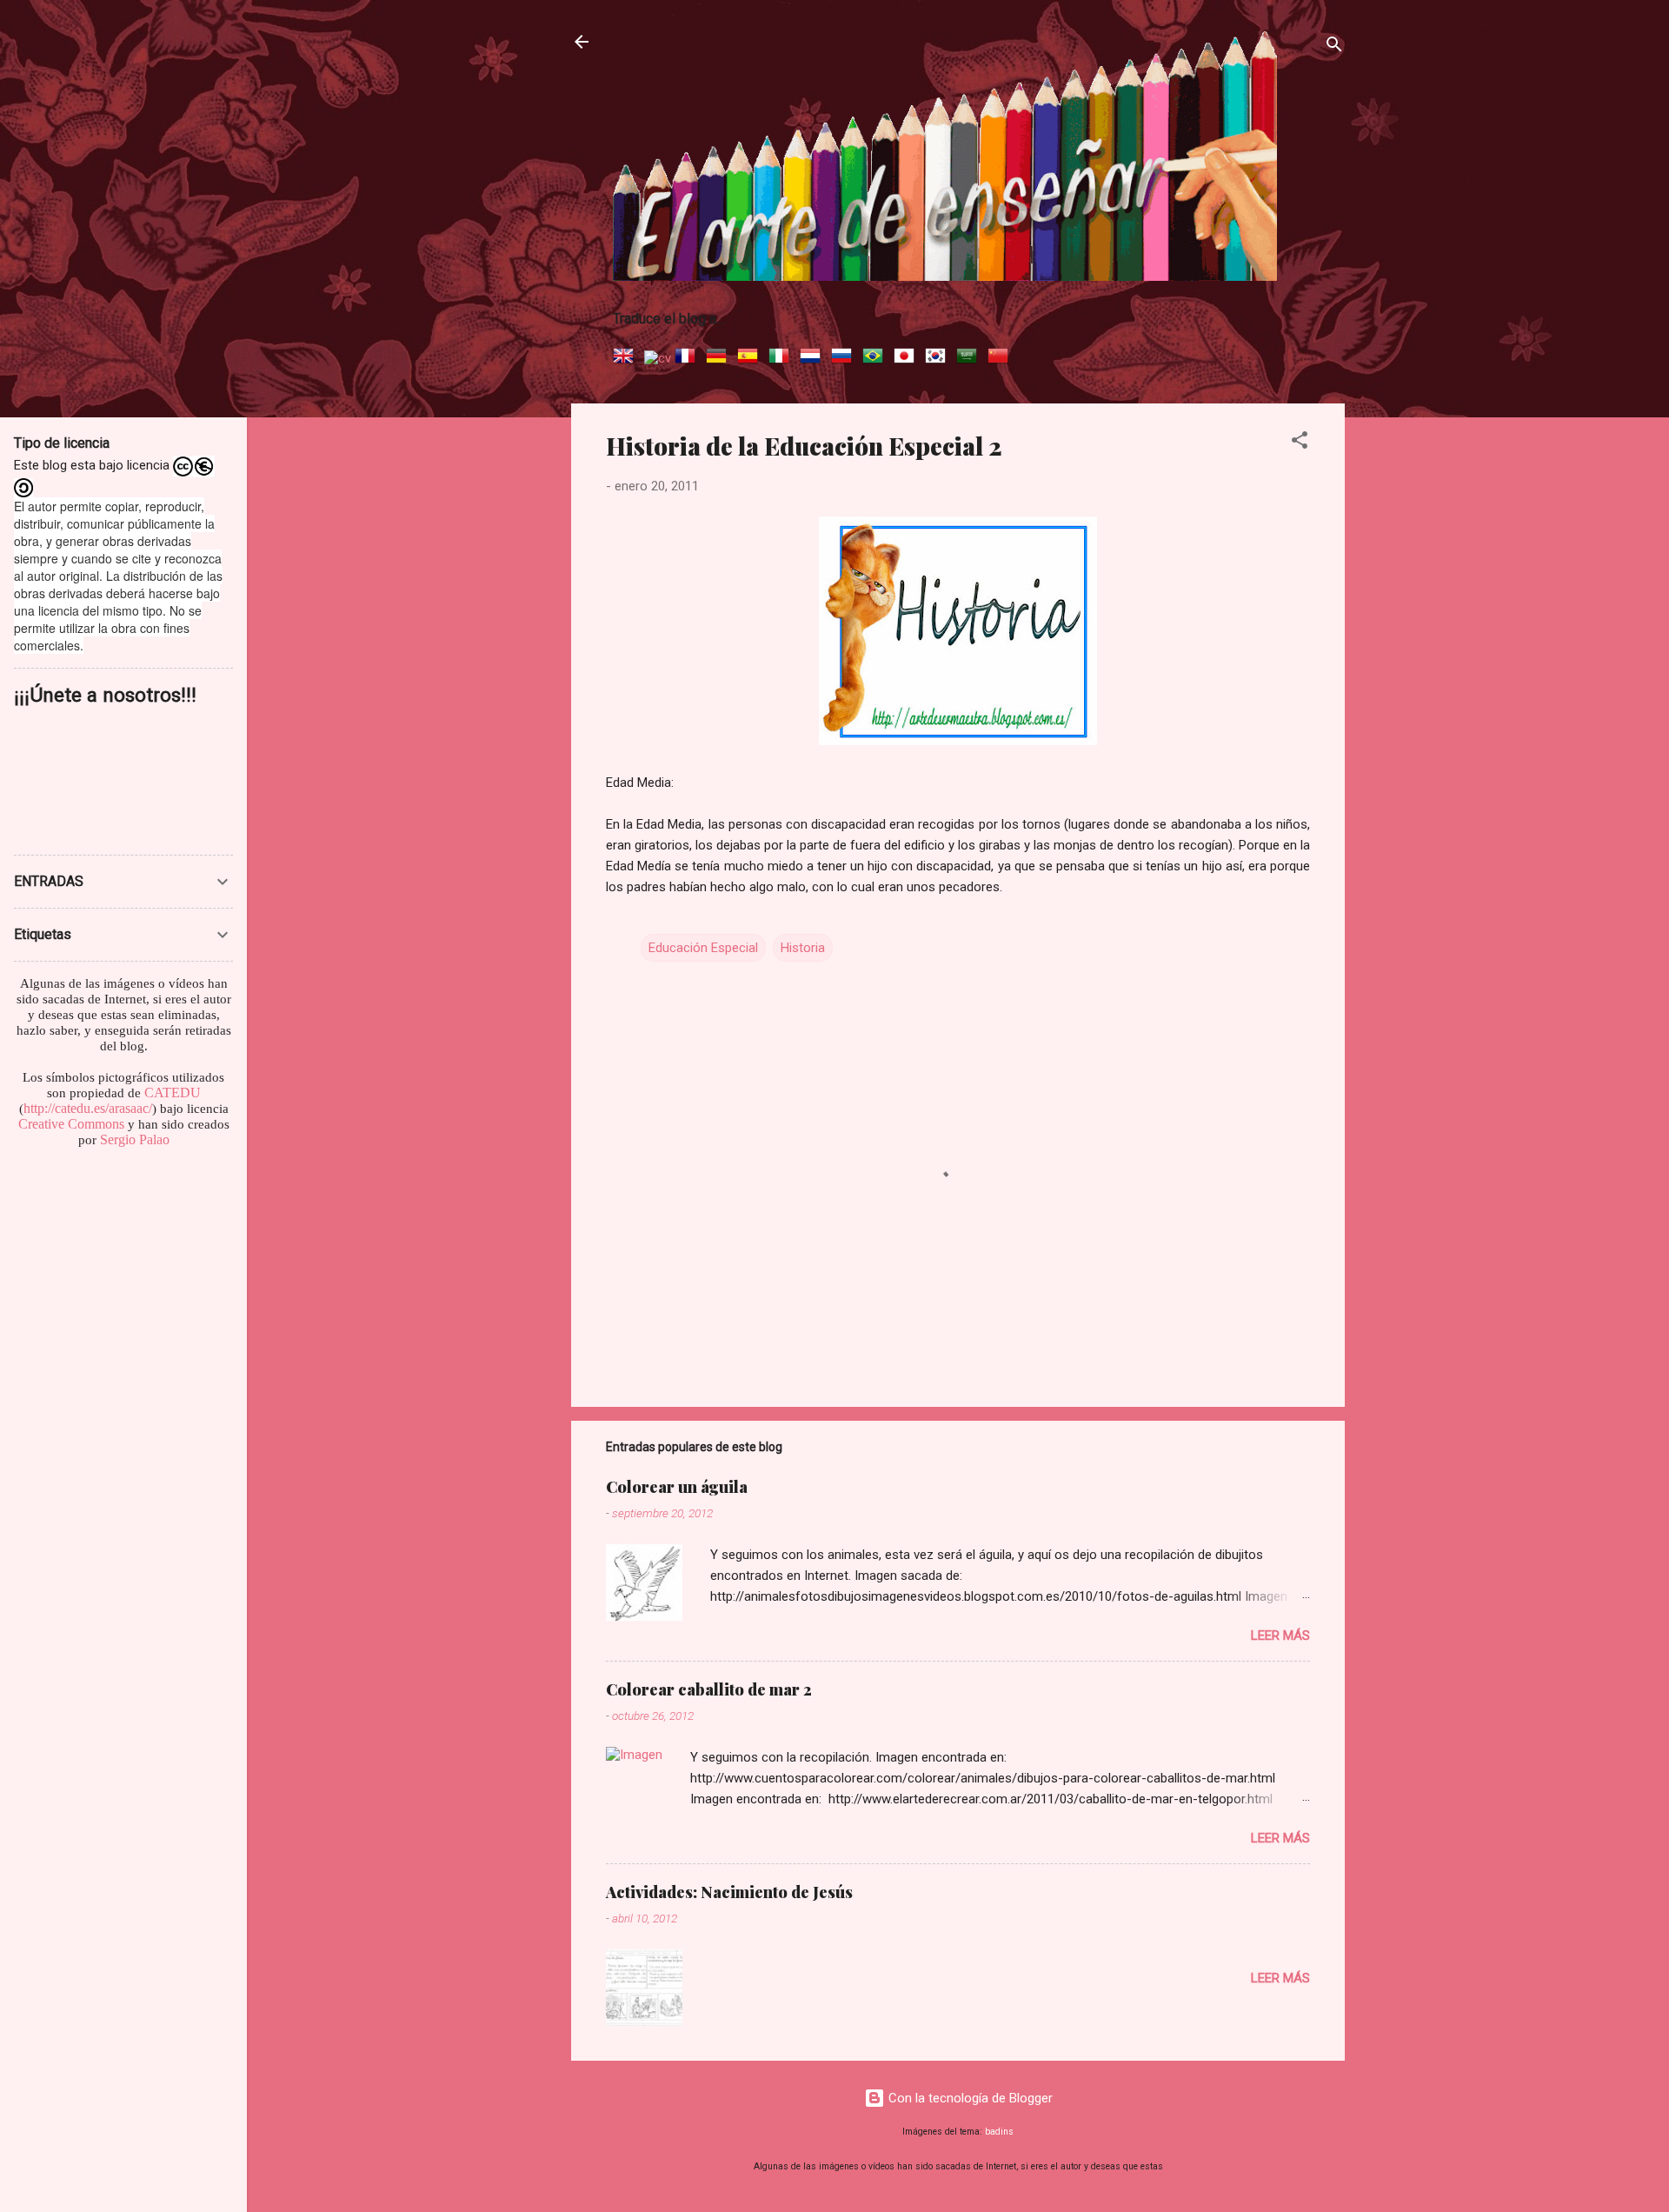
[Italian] (782, 358)
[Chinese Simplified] (1001, 358)
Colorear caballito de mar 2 (709, 1689)
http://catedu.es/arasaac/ (88, 1108)
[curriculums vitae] (658, 358)
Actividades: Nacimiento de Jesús (729, 1892)
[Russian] (845, 358)
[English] (627, 358)
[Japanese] (908, 358)
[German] (720, 358)
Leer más (1280, 1636)
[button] (1300, 443)
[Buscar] (1334, 47)
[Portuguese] (876, 358)
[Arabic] (970, 358)
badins (999, 2132)
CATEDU (173, 1093)
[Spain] (751, 358)
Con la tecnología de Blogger (969, 2098)
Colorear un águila (677, 1487)
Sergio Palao (135, 1139)
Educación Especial (703, 948)
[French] (688, 358)
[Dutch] (814, 358)
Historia (803, 948)
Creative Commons (71, 1124)
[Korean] (939, 358)
